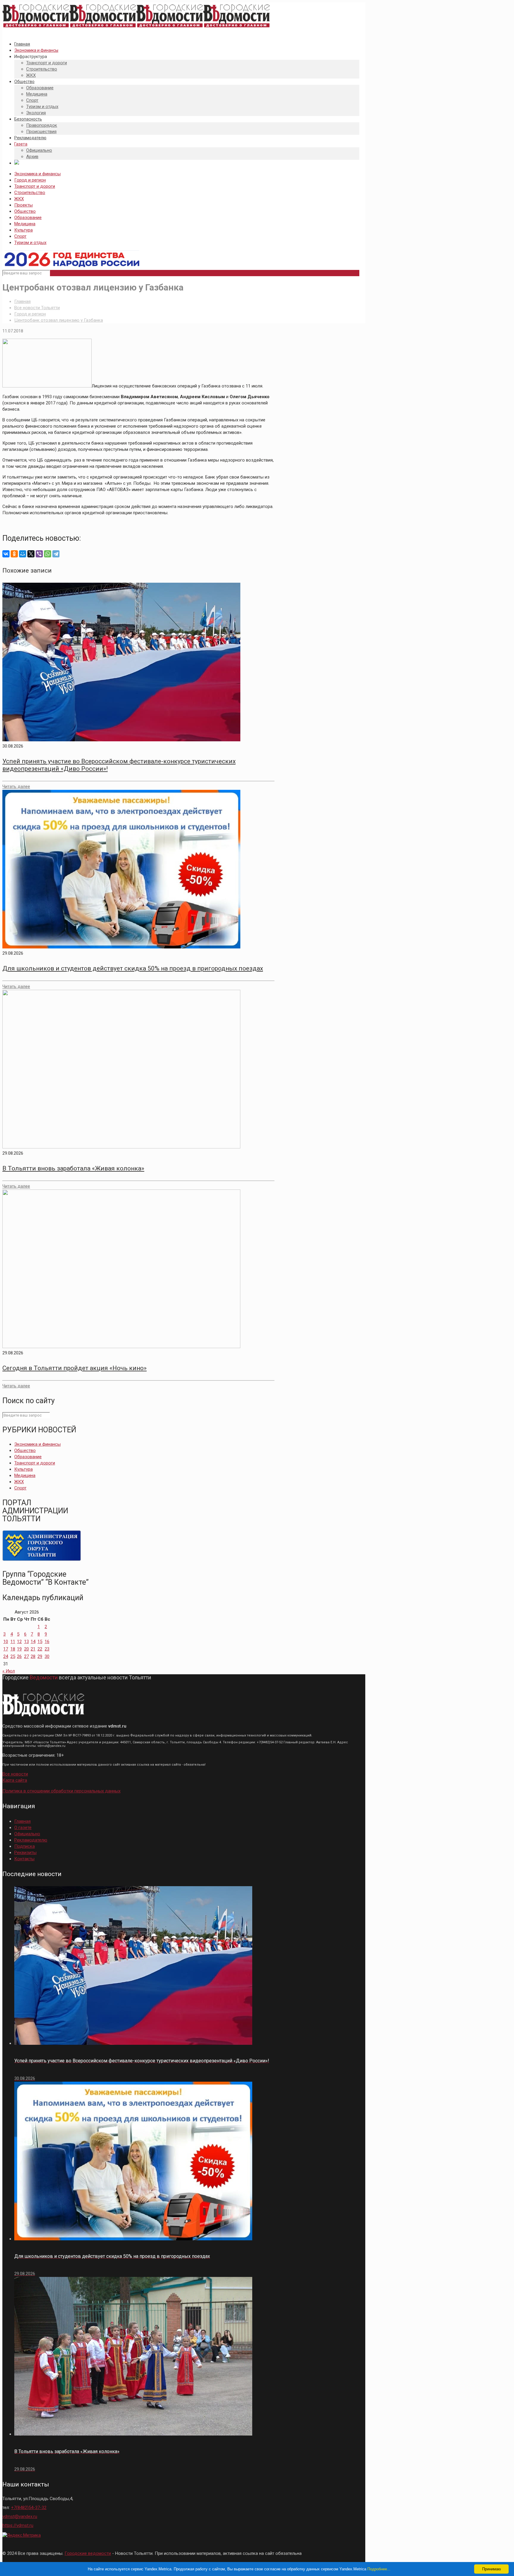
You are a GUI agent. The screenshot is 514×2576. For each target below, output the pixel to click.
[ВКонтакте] (6, 554)
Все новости (15, 1774)
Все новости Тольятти (37, 308)
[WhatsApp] (48, 554)
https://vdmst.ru (18, 2525)
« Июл (9, 1671)
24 (6, 1656)
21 (33, 1649)
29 (40, 1656)
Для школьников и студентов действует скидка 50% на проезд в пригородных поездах (133, 968)
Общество (25, 211)
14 (33, 1642)
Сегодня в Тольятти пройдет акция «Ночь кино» (75, 1368)
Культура (23, 230)
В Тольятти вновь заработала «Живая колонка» (73, 1168)
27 (26, 1656)
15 (40, 1642)
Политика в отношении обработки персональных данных (61, 1791)
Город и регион (30, 180)
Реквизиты (25, 1853)
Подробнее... (379, 2569)
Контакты (24, 1859)
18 (13, 1649)
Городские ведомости (88, 2553)
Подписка (25, 1846)
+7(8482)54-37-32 (29, 2508)
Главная (22, 301)
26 (19, 1656)
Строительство (30, 193)
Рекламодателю (31, 1840)
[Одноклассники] (14, 554)
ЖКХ (19, 199)
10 (6, 1642)
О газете (23, 1828)
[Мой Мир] (23, 554)
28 (33, 1656)
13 (26, 1642)
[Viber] (39, 554)
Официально (27, 1834)
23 (47, 1649)
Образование (28, 218)
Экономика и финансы (37, 174)
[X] (31, 554)
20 (26, 1649)
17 (6, 1649)
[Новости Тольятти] (136, 28)
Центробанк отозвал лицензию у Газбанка (59, 320)
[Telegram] (56, 554)
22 (40, 1649)
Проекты (23, 205)
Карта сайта (15, 1780)
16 (47, 1642)
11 (13, 1642)
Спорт (20, 236)
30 (47, 1656)
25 (13, 1656)
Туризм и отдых (30, 243)
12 (19, 1642)
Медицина (25, 224)
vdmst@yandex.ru (20, 2516)
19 (19, 1649)
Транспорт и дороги (35, 186)
